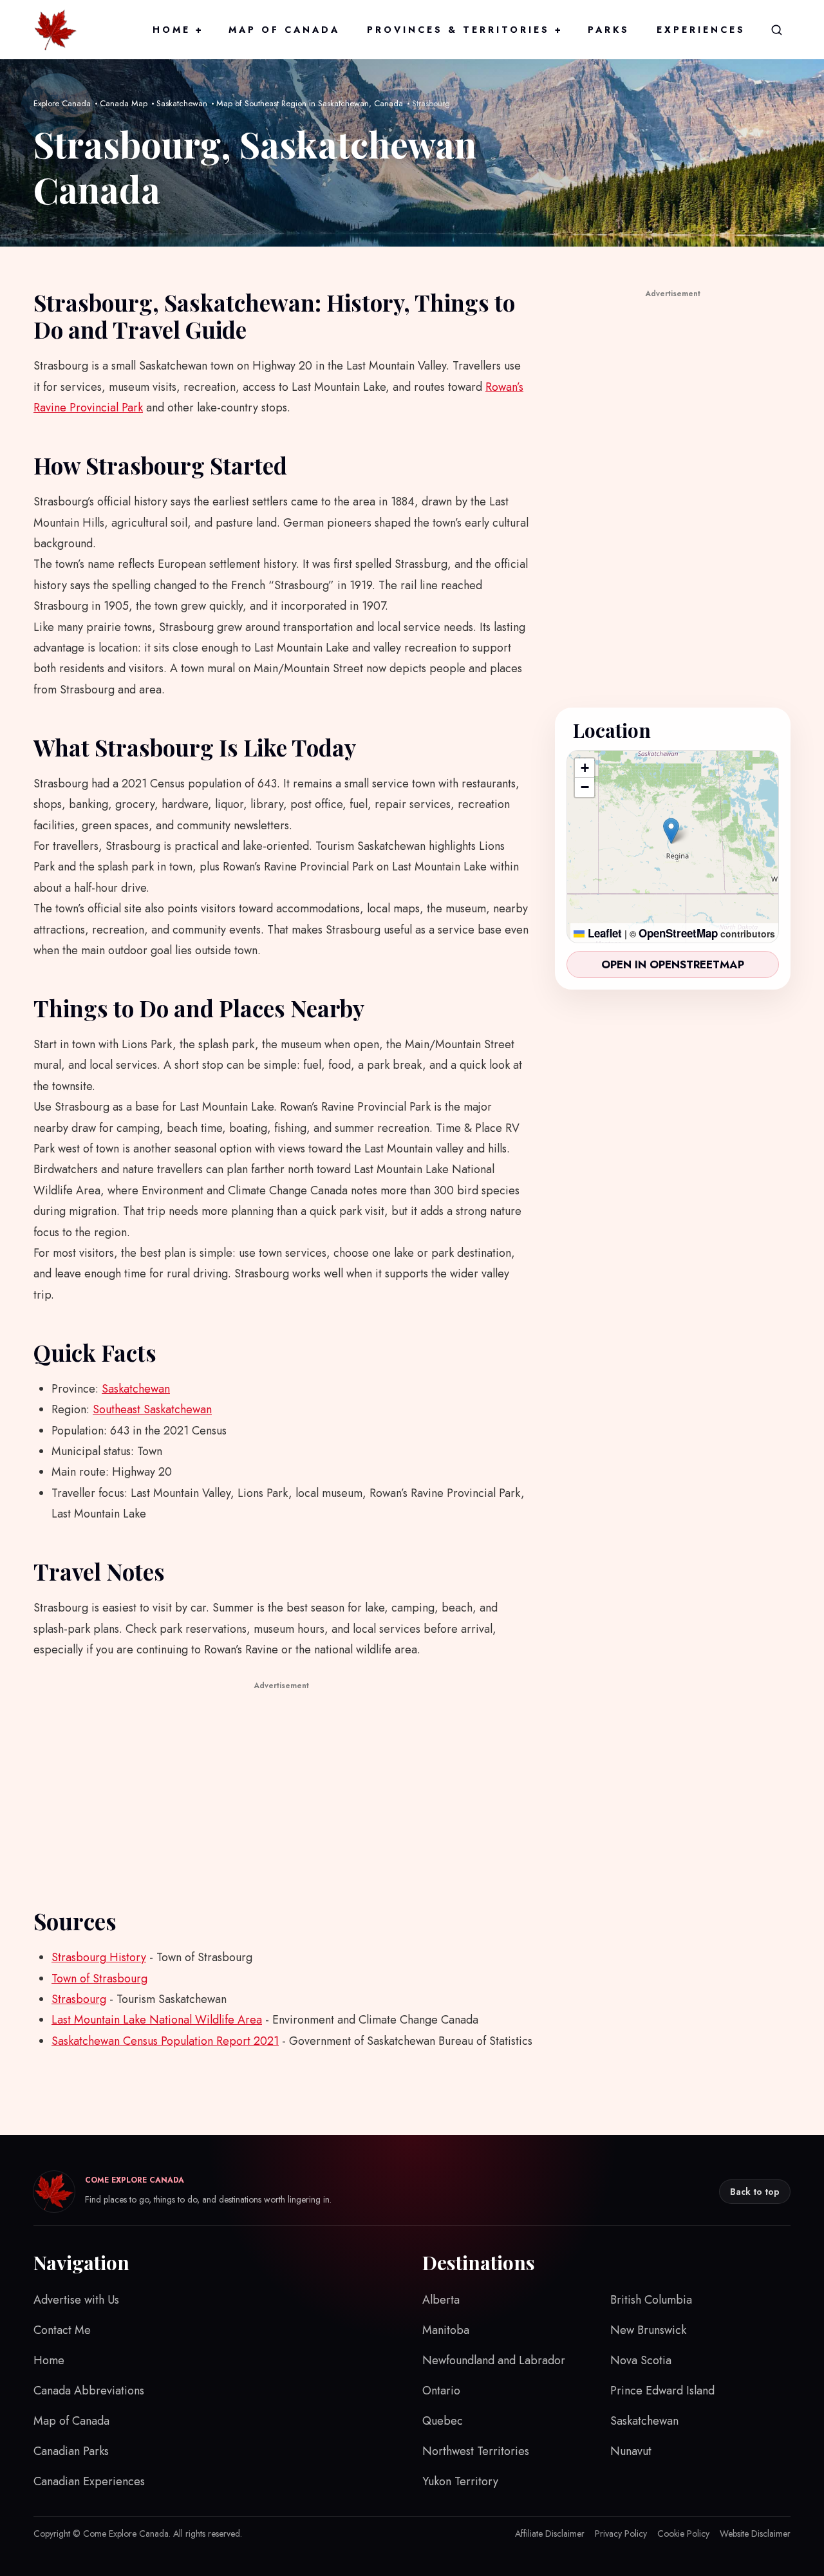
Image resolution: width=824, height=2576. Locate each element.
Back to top (755, 2192)
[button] (671, 831)
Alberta (441, 2300)
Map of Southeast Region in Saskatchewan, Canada (310, 103)
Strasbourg (79, 1999)
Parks (609, 30)
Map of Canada (284, 30)
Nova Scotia (641, 2360)
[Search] (776, 30)
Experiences (701, 30)
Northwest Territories (476, 2451)
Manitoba (446, 2330)
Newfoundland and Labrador (494, 2360)
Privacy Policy (621, 2534)
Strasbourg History (99, 1957)
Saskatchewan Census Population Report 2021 (165, 2041)
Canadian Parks (71, 2451)
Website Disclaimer (755, 2534)
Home (177, 30)
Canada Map (124, 103)
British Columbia (651, 2300)
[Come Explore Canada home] (55, 30)
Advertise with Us (76, 2300)
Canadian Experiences (89, 2481)
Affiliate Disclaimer (550, 2534)
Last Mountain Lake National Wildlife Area (157, 2020)
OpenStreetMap (678, 933)
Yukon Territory (460, 2481)
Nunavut (631, 2451)
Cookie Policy (683, 2534)
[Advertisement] (281, 1784)
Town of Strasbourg (99, 1979)
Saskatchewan (182, 103)
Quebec (443, 2421)
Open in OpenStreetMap (673, 964)
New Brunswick (648, 2330)
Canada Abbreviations (89, 2391)
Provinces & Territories (464, 30)
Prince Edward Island (662, 2391)
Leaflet (603, 933)
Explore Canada (62, 103)
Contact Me (62, 2330)
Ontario (441, 2391)
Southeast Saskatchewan (152, 1409)
